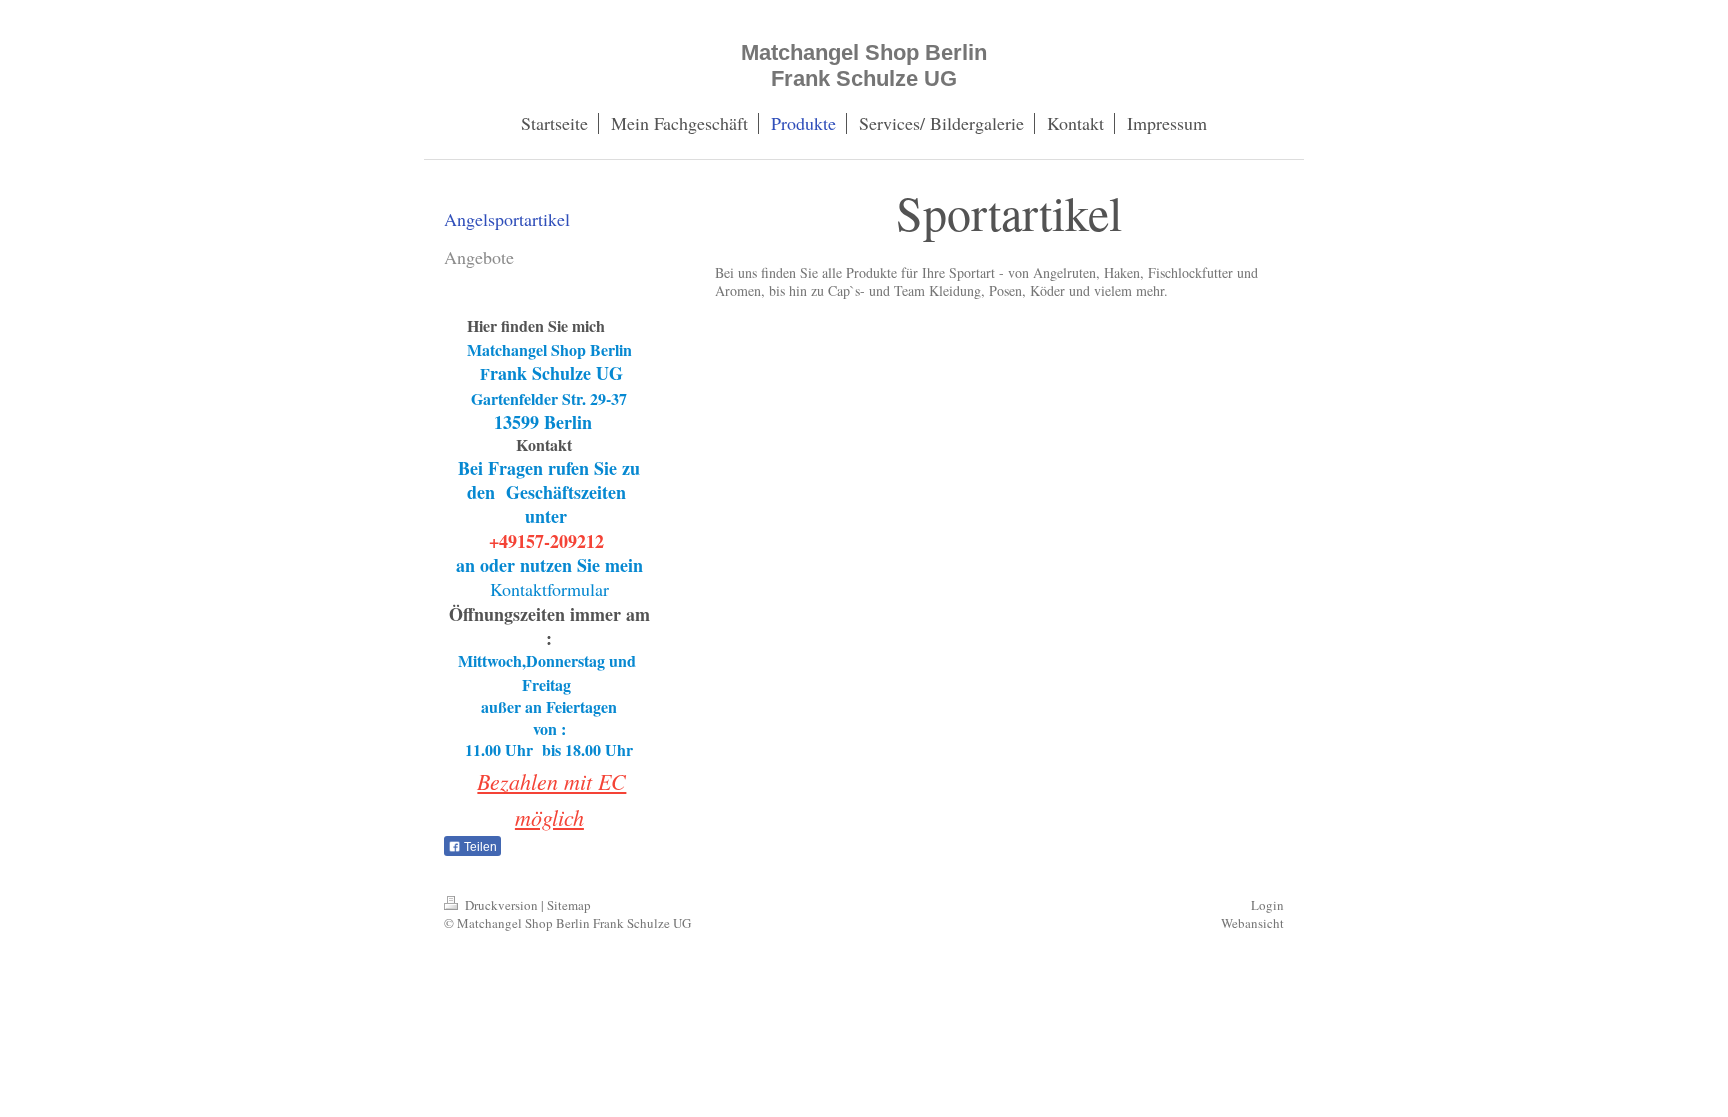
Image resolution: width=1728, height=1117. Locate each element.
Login (1267, 905)
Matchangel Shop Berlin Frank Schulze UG (864, 65)
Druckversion (501, 905)
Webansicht (1252, 923)
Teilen (479, 847)
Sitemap (569, 905)
